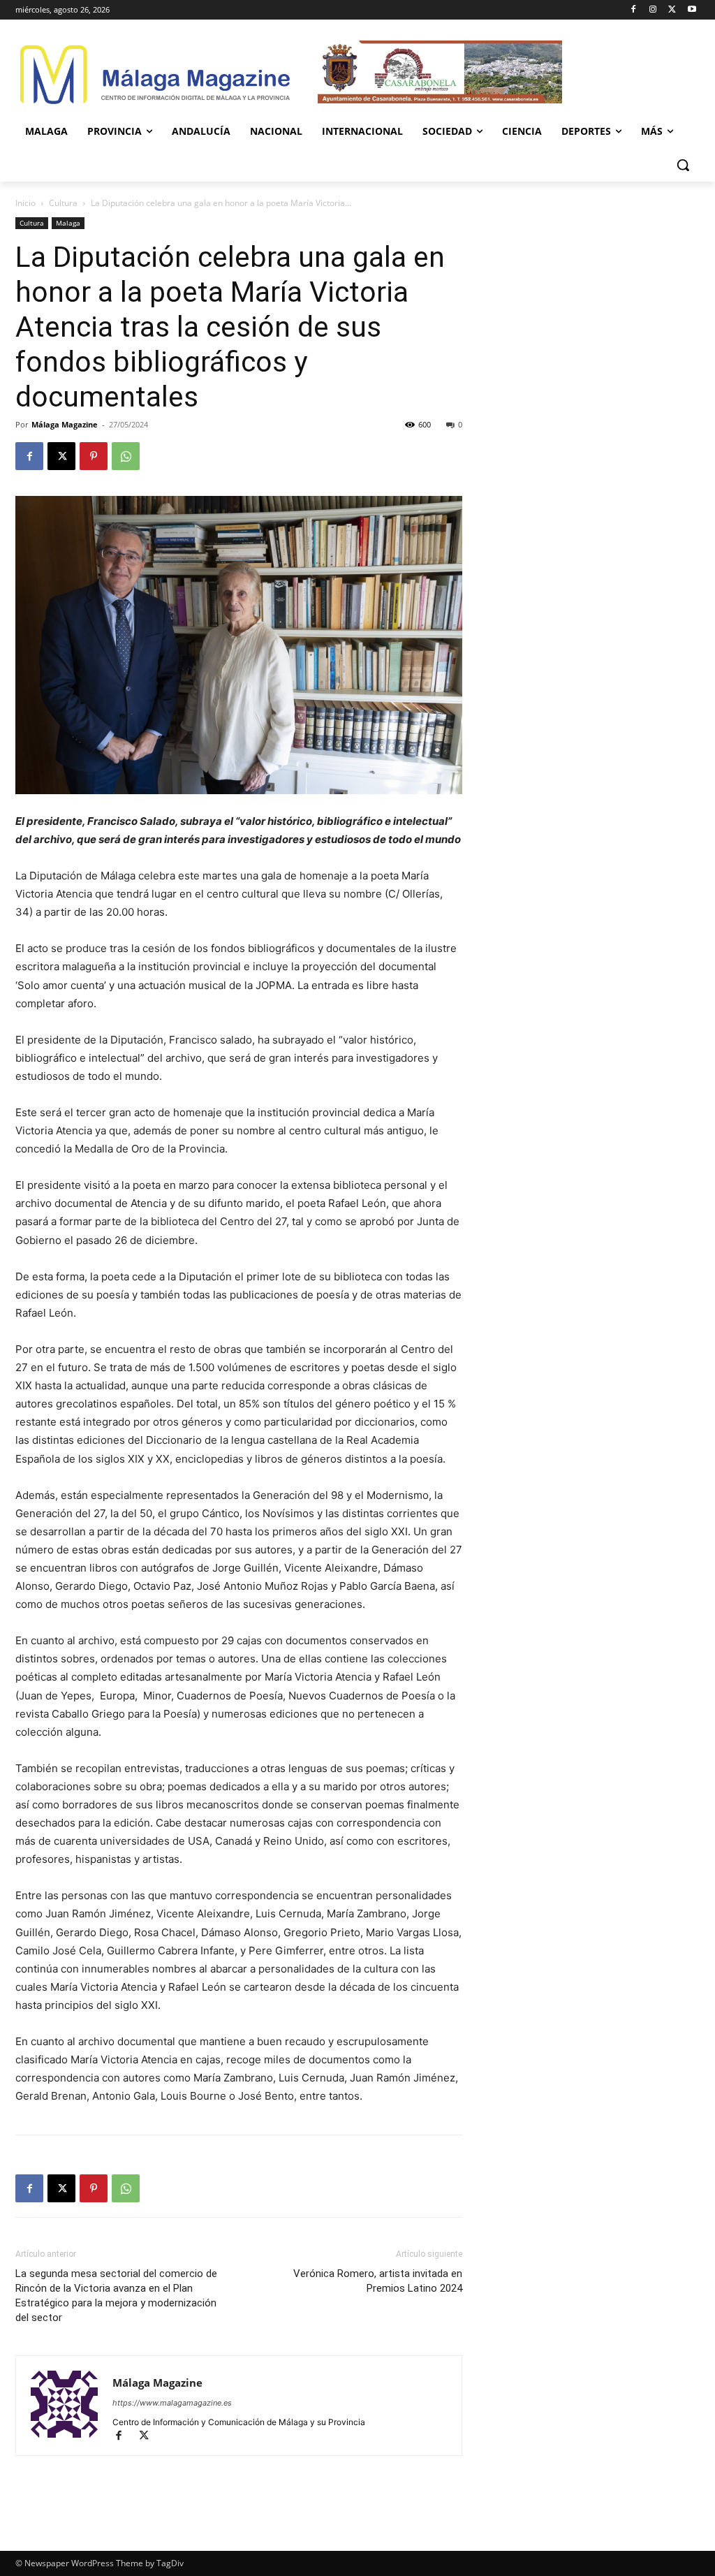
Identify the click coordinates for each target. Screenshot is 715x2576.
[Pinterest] (94, 456)
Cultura (63, 203)
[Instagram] (653, 10)
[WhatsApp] (126, 456)
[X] (672, 10)
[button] (683, 165)
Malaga (68, 223)
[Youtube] (692, 10)
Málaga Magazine (65, 424)
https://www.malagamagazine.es (172, 2403)
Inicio (25, 203)
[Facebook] (634, 10)
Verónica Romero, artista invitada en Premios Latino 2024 (378, 2281)
